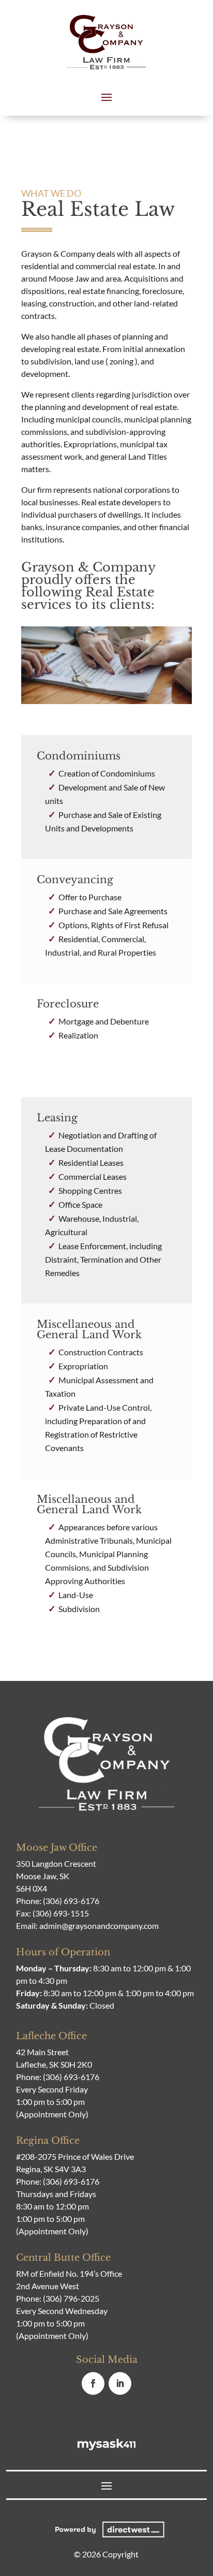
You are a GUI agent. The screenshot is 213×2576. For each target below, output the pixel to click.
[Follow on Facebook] (93, 2383)
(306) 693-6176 (71, 1901)
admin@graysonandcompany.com (99, 1926)
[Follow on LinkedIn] (120, 2383)
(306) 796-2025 (71, 2298)
